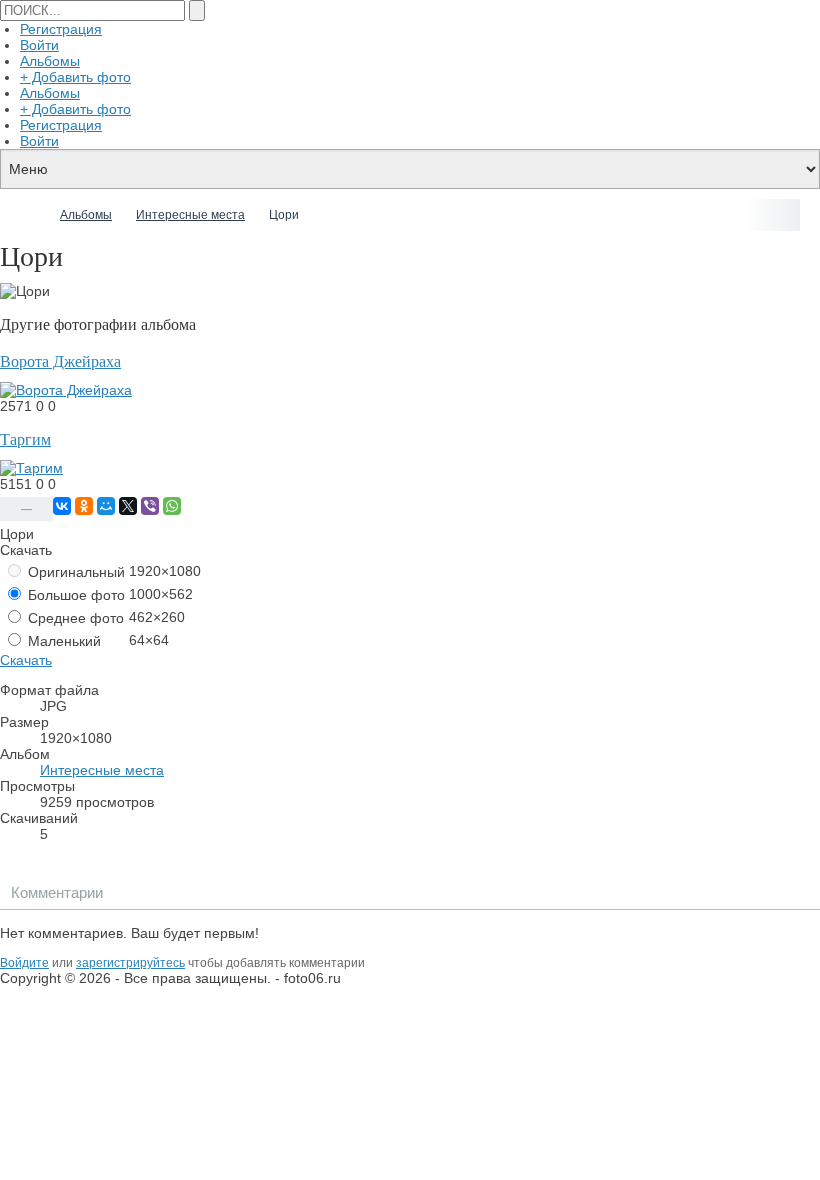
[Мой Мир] (106, 506)
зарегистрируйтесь (130, 963)
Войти (39, 45)
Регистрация (61, 29)
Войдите (24, 963)
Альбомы (50, 61)
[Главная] (28, 215)
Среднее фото (74, 618)
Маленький (62, 641)
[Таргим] (31, 468)
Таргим (25, 439)
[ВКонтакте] (62, 506)
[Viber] (150, 506)
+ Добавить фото (75, 77)
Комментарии (57, 892)
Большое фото (74, 595)
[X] (128, 506)
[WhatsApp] (172, 506)
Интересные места (102, 770)
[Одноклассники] (84, 506)
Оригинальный (74, 572)
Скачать (26, 660)
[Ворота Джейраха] (66, 390)
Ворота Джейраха (60, 361)
